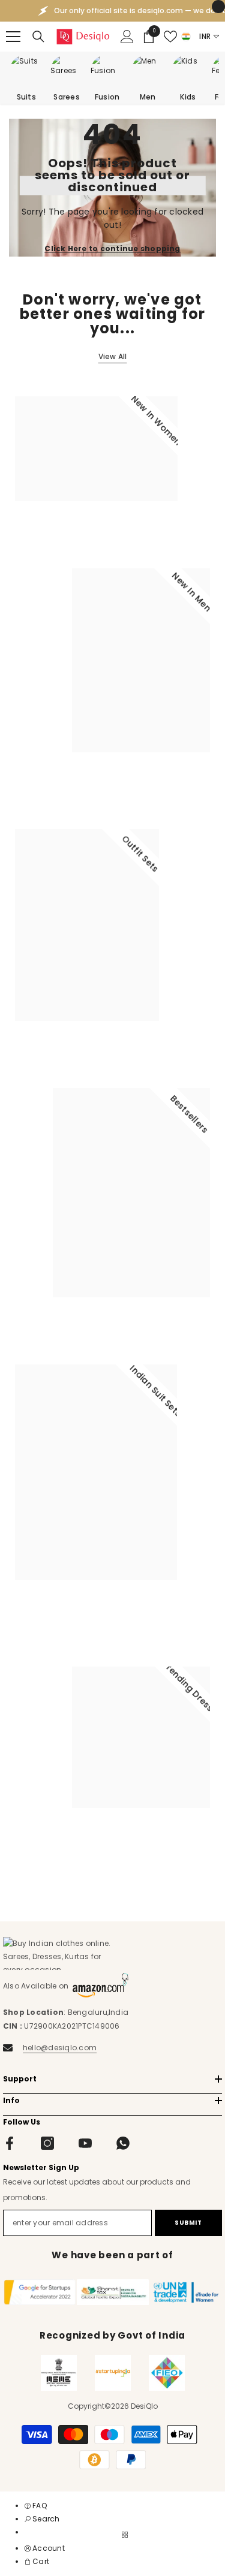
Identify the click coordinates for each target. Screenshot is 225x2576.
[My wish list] (170, 37)
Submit (188, 2223)
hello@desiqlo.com (60, 2048)
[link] (42, 2519)
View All (113, 356)
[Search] (38, 37)
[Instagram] (47, 2143)
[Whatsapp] (123, 2143)
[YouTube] (85, 2143)
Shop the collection (61, 532)
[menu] (13, 37)
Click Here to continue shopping (112, 248)
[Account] (127, 37)
